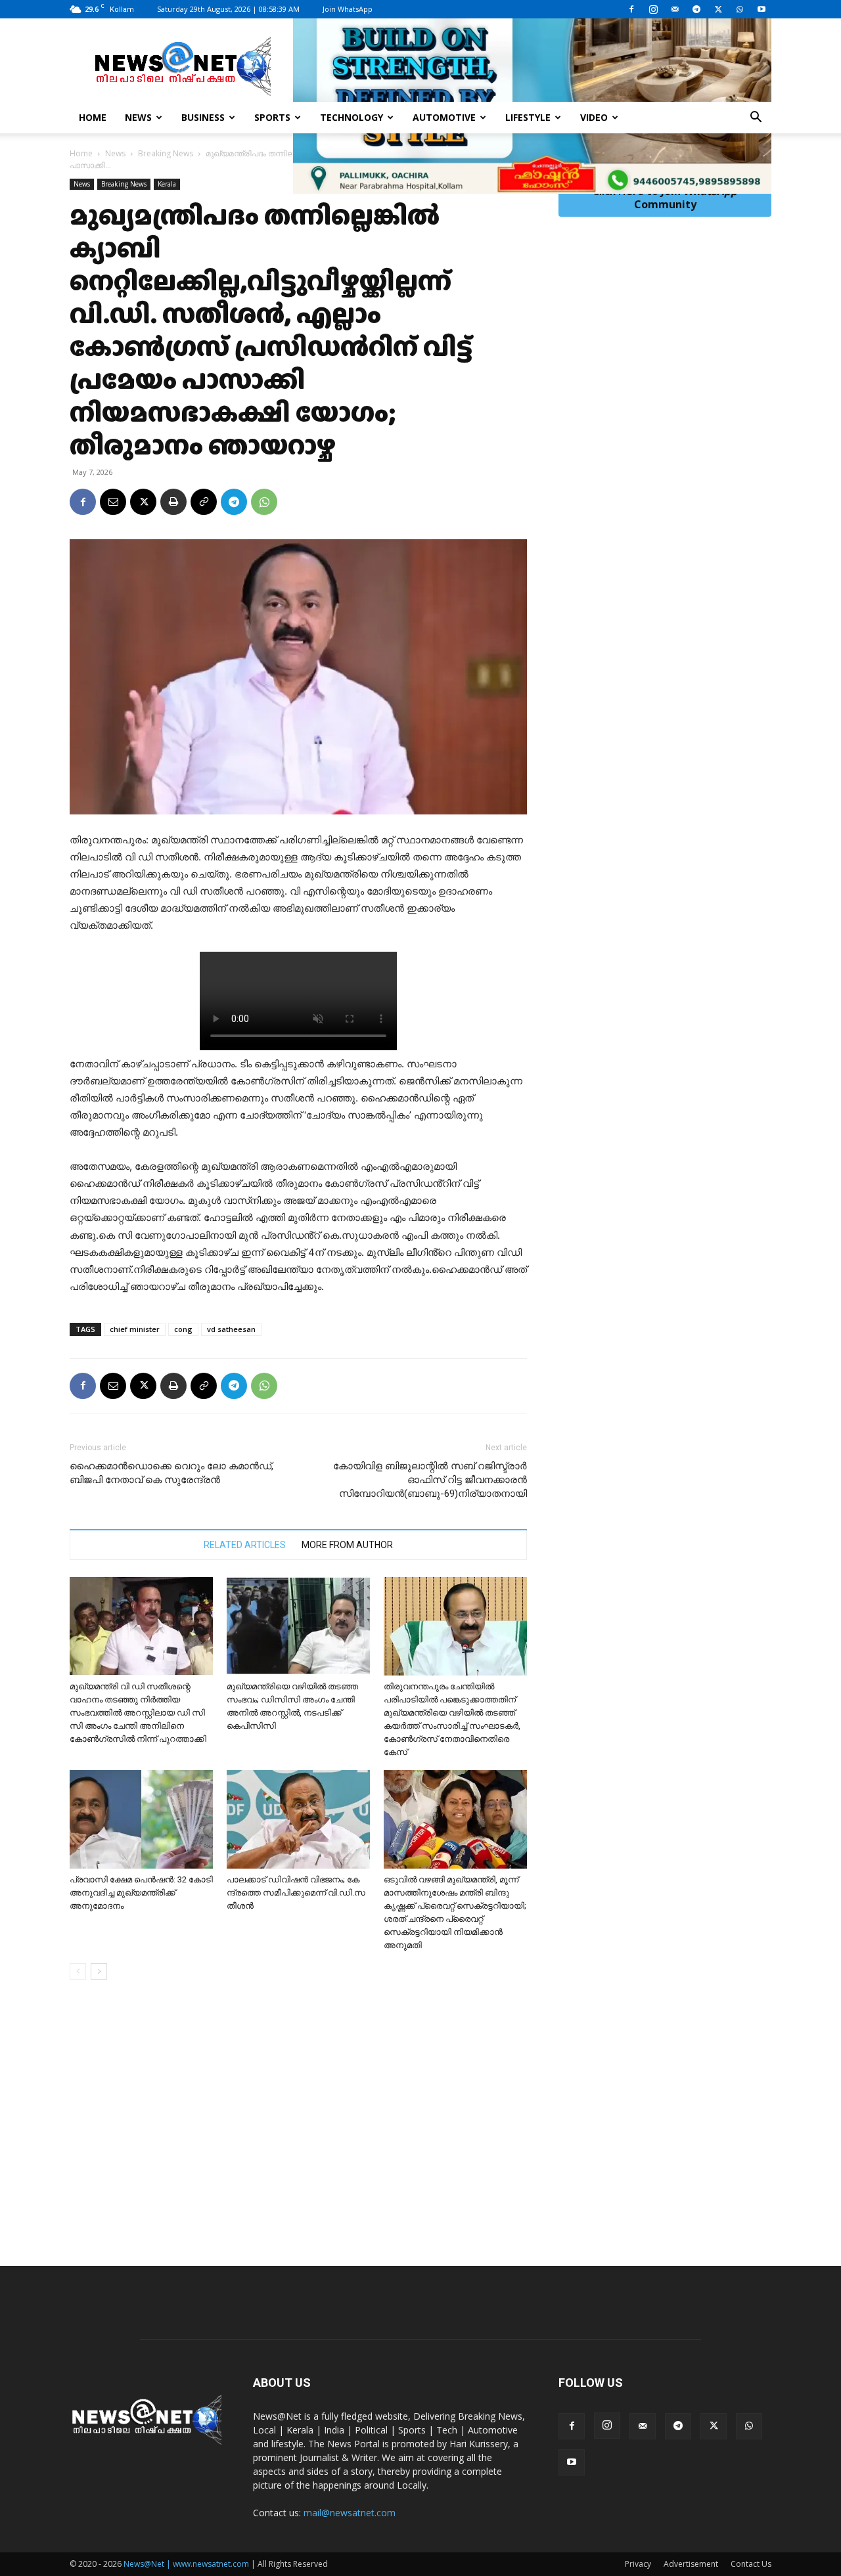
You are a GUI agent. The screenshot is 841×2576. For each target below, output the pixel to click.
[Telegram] (696, 9)
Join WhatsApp (348, 9)
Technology (352, 117)
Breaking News (166, 153)
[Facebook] (631, 9)
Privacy (638, 2564)
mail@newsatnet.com (350, 2513)
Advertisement (691, 2564)
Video (594, 117)
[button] (756, 119)
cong (183, 1329)
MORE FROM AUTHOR (347, 1545)
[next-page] (99, 1971)
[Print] (173, 502)
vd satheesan (231, 1329)
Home (93, 117)
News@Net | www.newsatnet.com (186, 2564)
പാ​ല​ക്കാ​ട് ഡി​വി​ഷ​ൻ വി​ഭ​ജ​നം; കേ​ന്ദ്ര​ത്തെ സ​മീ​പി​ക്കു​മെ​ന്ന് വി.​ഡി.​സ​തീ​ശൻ (296, 1893)
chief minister (135, 1329)
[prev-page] (78, 1971)
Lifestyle (528, 117)
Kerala (167, 184)
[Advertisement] (420, 2141)
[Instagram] (653, 9)
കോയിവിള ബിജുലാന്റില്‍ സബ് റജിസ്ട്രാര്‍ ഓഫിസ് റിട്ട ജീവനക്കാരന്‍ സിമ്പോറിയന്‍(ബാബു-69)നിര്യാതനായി (430, 1480)
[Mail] (675, 9)
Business (203, 117)
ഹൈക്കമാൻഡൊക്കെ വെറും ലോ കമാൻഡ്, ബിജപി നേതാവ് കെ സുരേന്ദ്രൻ (171, 1473)
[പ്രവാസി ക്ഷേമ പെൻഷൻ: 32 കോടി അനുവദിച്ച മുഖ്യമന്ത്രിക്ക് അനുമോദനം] (141, 1819)
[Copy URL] (204, 502)
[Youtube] (761, 9)
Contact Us (751, 2564)
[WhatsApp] (740, 9)
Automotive (444, 117)
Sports (272, 117)
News (138, 117)
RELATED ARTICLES (245, 1545)
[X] (718, 9)
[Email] (113, 502)
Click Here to (665, 198)
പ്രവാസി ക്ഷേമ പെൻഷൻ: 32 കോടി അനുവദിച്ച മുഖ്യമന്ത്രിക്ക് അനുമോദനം (141, 1893)
